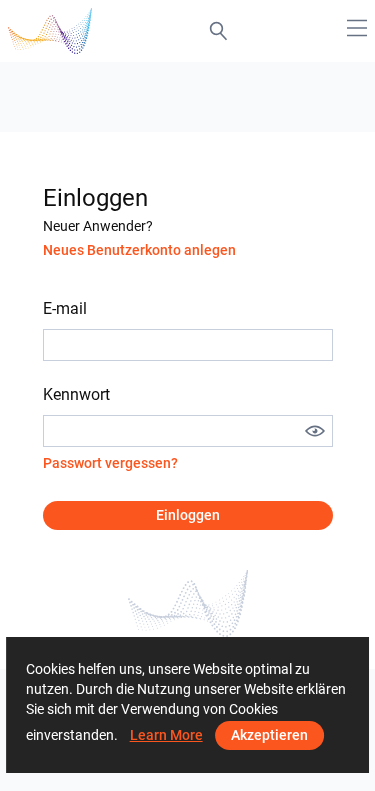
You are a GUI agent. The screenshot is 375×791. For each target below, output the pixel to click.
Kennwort (76, 394)
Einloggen (188, 515)
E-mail (65, 308)
